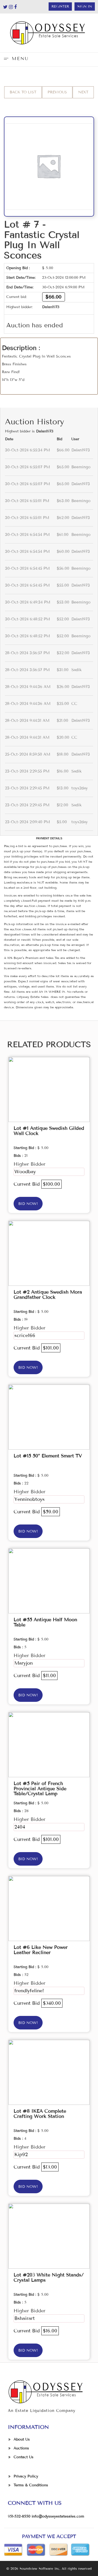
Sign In (85, 7)
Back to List (23, 92)
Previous (57, 92)
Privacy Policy (26, 2476)
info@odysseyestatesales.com (58, 2516)
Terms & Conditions (31, 2485)
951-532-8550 (19, 2516)
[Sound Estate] (49, 33)
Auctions (21, 2448)
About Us (22, 2439)
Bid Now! (28, 1204)
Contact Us (24, 2457)
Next (83, 92)
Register (60, 7)
